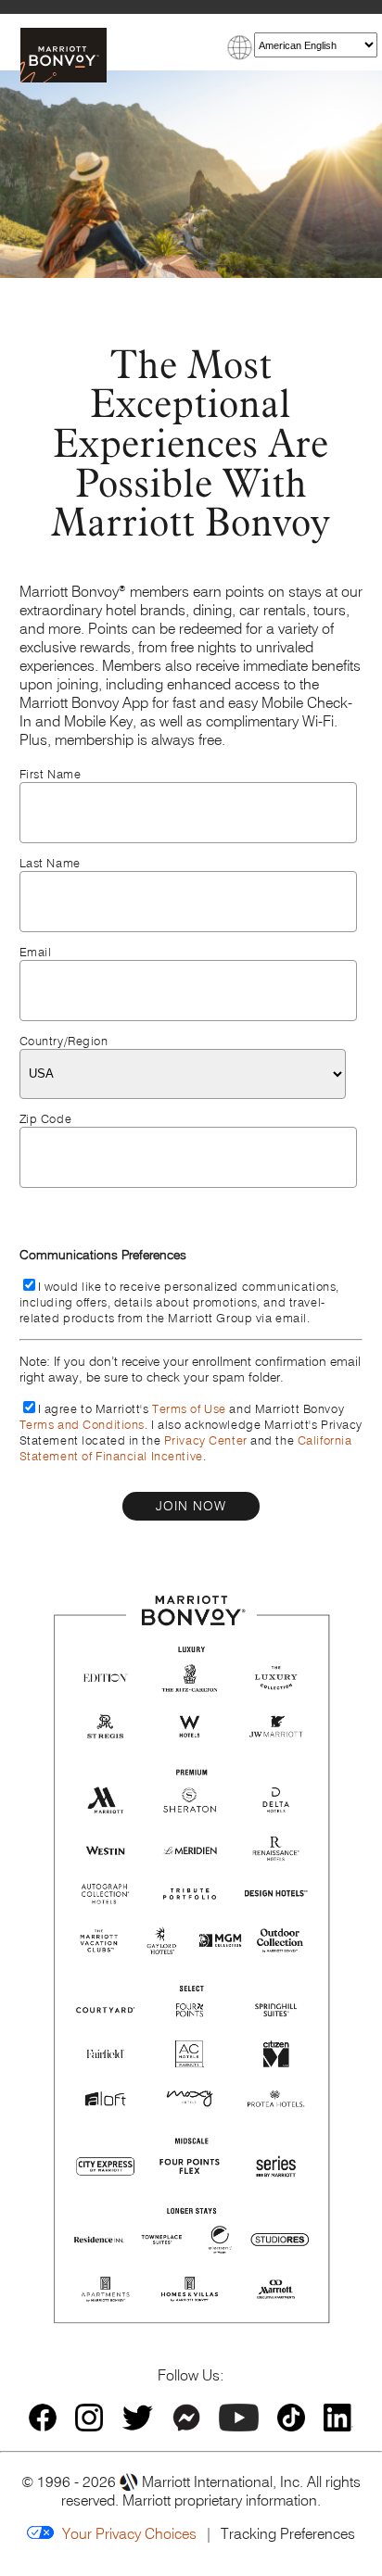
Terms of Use (189, 1409)
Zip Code (46, 1119)
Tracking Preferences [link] (288, 2533)
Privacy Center (206, 1440)
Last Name (50, 863)
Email (36, 952)
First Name (51, 774)
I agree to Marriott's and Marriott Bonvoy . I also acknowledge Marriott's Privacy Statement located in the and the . (191, 1433)
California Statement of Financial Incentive (186, 1448)
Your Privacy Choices (125, 2533)
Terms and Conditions (82, 1425)
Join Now (191, 1506)
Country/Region (64, 1041)
